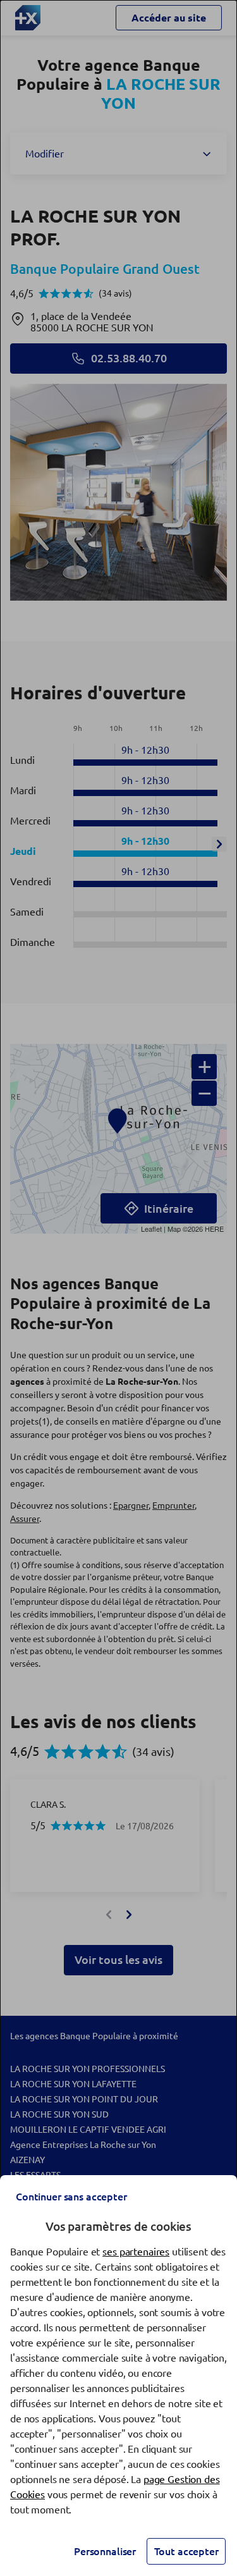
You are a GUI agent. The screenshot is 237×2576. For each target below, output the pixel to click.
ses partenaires (136, 2252)
